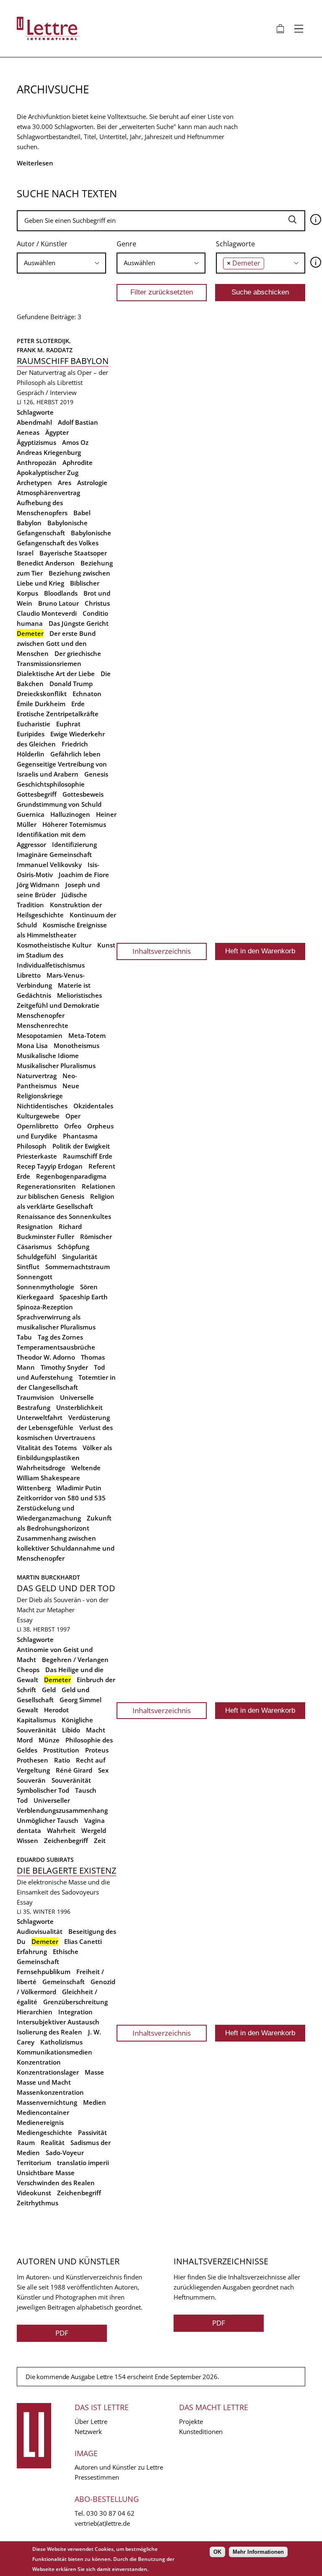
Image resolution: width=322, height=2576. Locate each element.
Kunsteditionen (201, 2431)
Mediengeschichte (44, 2132)
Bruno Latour (58, 603)
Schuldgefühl (36, 1257)
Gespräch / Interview (47, 392)
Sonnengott (35, 1277)
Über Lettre (91, 2421)
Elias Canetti (83, 1941)
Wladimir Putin (79, 1488)
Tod (22, 1800)
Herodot (56, 1710)
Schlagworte (235, 244)
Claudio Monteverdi (47, 613)
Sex (103, 1770)
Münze (49, 1740)
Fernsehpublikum (44, 1972)
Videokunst (34, 2193)
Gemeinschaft (64, 1982)
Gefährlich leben (75, 754)
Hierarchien (35, 2012)
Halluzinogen (70, 814)
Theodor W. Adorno (46, 1357)
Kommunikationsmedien (55, 2052)
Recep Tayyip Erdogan (50, 1166)
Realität (53, 2142)
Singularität (80, 1257)
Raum (26, 2142)
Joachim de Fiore (84, 875)
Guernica (31, 814)
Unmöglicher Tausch (48, 1820)
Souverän (31, 1780)
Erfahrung (32, 1951)
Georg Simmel (80, 1700)
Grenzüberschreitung (75, 2002)
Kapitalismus (36, 1720)
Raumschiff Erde (88, 1156)
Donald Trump (71, 684)
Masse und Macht (44, 2082)
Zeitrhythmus (38, 2203)
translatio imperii (83, 2163)
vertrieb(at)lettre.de (102, 2523)
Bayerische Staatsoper (73, 553)
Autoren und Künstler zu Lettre (119, 2467)
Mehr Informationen (258, 2552)
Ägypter (57, 432)
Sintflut (28, 1267)
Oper (73, 1116)
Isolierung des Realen (49, 2032)
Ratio (62, 1760)
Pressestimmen (97, 2477)
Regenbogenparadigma (71, 1176)
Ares (65, 483)
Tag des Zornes (60, 1337)
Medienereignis (40, 2122)
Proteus (97, 1750)
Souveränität (71, 1780)
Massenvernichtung (47, 2102)
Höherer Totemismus (74, 824)
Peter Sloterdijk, (45, 341)
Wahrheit (61, 1830)
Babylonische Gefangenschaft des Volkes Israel (64, 543)
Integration (75, 2012)
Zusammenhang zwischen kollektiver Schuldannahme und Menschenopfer (66, 1548)
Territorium (34, 2163)
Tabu (24, 1337)
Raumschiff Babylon (63, 361)
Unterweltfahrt (40, 1417)
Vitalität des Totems (47, 1448)
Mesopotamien (40, 1035)
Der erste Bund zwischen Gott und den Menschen (56, 643)
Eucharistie (34, 724)
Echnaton (87, 694)
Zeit (100, 1840)
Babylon (29, 523)
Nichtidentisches (42, 1106)
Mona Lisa (32, 1045)
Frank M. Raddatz (45, 350)
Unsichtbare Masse (46, 2173)
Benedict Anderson (46, 563)
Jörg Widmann (38, 885)
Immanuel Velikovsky (49, 865)
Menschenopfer (41, 1015)
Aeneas (28, 432)
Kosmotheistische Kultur (54, 945)
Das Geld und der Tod (66, 1588)
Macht (96, 1730)
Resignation (35, 1226)
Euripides (31, 734)
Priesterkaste (37, 1156)
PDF (62, 2333)
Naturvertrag (37, 1076)
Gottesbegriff (37, 794)
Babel (82, 513)
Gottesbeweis (83, 794)
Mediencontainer (43, 2112)
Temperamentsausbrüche (56, 1347)
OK (217, 2552)
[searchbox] (61, 263)
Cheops (28, 1670)
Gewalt (27, 1710)
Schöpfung (73, 1247)
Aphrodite (78, 462)
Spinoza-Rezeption (45, 1307)
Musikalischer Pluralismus (56, 1066)
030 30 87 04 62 (110, 2513)
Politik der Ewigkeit (81, 1146)
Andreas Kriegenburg (49, 452)
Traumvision (35, 1397)
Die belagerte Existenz (66, 1870)
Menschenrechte (43, 1025)
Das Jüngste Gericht (79, 623)
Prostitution (61, 1750)
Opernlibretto (38, 1126)
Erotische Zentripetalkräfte (58, 714)
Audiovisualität (40, 1931)
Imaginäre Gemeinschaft (54, 854)
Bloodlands (61, 593)
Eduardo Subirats (45, 1860)
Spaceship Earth (84, 1297)
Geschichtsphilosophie (51, 784)
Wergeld (94, 1830)
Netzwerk (88, 2431)
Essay (25, 1620)
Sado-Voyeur (65, 2153)
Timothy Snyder (64, 1367)
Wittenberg (34, 1488)
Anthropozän (37, 462)
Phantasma (80, 1136)
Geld (49, 1690)
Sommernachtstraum (78, 1267)
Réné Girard (74, 1770)
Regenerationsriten (46, 1186)
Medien (95, 2102)
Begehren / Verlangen (75, 1660)
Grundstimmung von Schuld (59, 804)
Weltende (86, 1468)
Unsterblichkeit (79, 1407)
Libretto (29, 975)
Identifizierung (74, 844)
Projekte (191, 2421)
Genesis (96, 774)
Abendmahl (34, 422)
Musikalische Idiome (48, 1056)
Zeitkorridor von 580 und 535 (61, 1498)
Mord (25, 1740)
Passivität (92, 2132)
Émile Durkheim (41, 704)
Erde (78, 704)
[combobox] (61, 263)
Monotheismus (77, 1045)
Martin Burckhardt (48, 1577)
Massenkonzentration (50, 2092)
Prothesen (32, 1760)
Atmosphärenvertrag (48, 493)
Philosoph (32, 1146)
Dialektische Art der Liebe (56, 674)
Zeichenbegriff (66, 1840)
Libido (71, 1730)
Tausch (86, 1790)
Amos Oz (75, 442)
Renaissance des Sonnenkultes (64, 1216)
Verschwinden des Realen (56, 2183)
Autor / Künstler (42, 244)
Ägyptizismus (36, 442)
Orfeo (73, 1126)
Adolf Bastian (78, 422)
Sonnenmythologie (45, 1287)
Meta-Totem (87, 1035)
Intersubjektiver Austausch (58, 2022)
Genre (126, 244)
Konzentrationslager (48, 2072)
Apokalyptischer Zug (48, 472)
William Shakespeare (48, 1478)
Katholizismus (61, 2042)
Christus (97, 603)
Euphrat (68, 724)
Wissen (27, 1840)
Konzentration (39, 2062)
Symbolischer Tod (43, 1790)
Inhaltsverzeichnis (162, 951)
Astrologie (92, 483)
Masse (94, 2072)
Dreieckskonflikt (42, 694)
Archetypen (34, 483)
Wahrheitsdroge (41, 1468)
